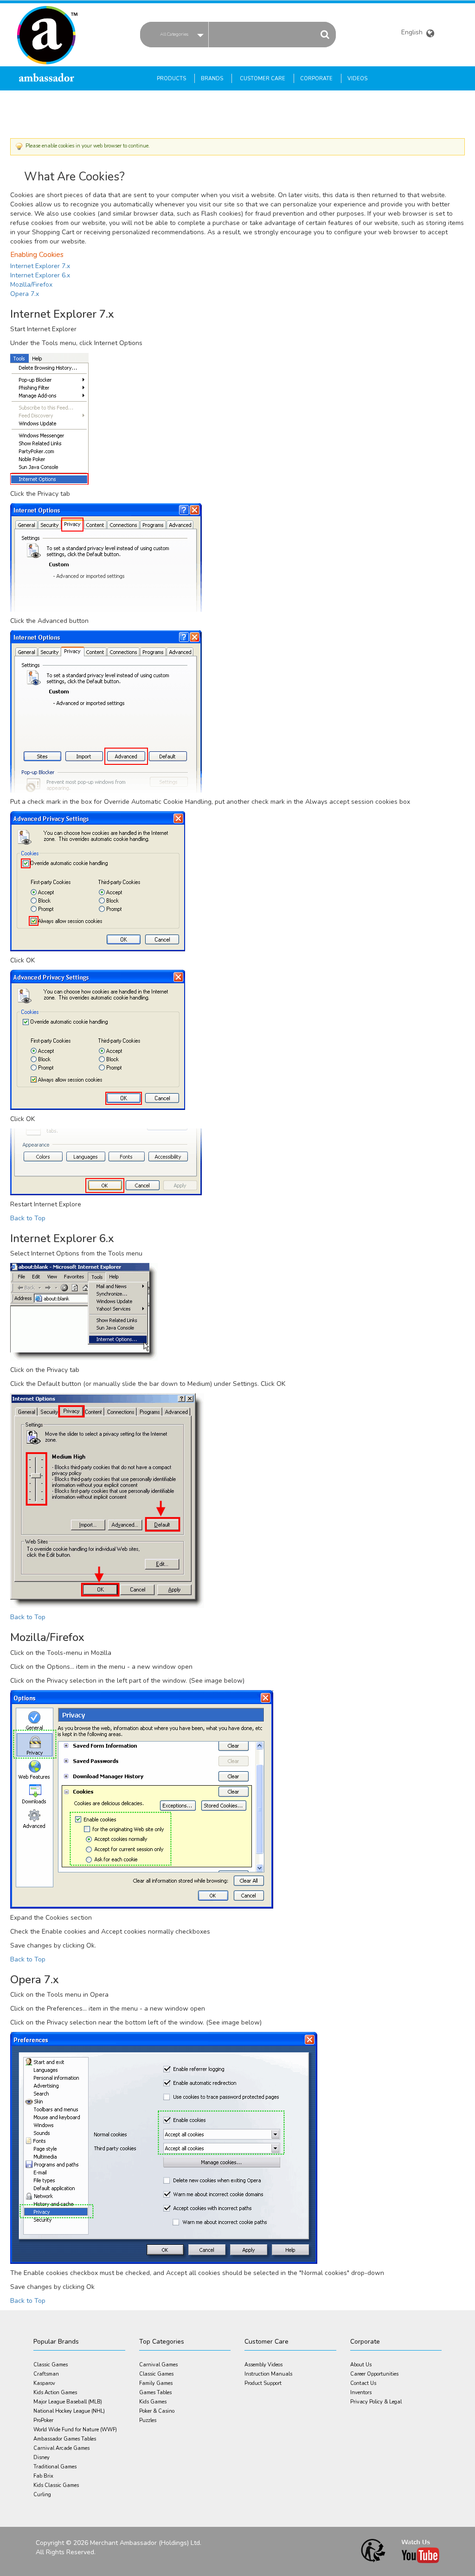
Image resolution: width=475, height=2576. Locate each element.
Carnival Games (158, 2365)
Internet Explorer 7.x (40, 266)
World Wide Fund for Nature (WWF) (75, 2430)
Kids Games (153, 2402)
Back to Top (28, 1218)
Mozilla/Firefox (31, 285)
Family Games (156, 2383)
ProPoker (43, 2420)
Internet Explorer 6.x (40, 275)
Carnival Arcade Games (61, 2448)
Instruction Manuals (268, 2374)
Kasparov (44, 2383)
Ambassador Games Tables (65, 2439)
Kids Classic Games (56, 2485)
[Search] (325, 34)
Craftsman (46, 2374)
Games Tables (155, 2393)
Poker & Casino (157, 2411)
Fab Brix (43, 2476)
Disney (42, 2457)
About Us (361, 2365)
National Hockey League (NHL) (69, 2411)
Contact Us (363, 2383)
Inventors (361, 2393)
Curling (42, 2495)
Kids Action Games (55, 2393)
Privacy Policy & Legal (376, 2402)
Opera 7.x (25, 294)
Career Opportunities (374, 2374)
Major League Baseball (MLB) (68, 2402)
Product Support (263, 2383)
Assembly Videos (263, 2365)
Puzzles (148, 2420)
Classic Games (51, 2365)
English (413, 33)
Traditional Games (55, 2467)
